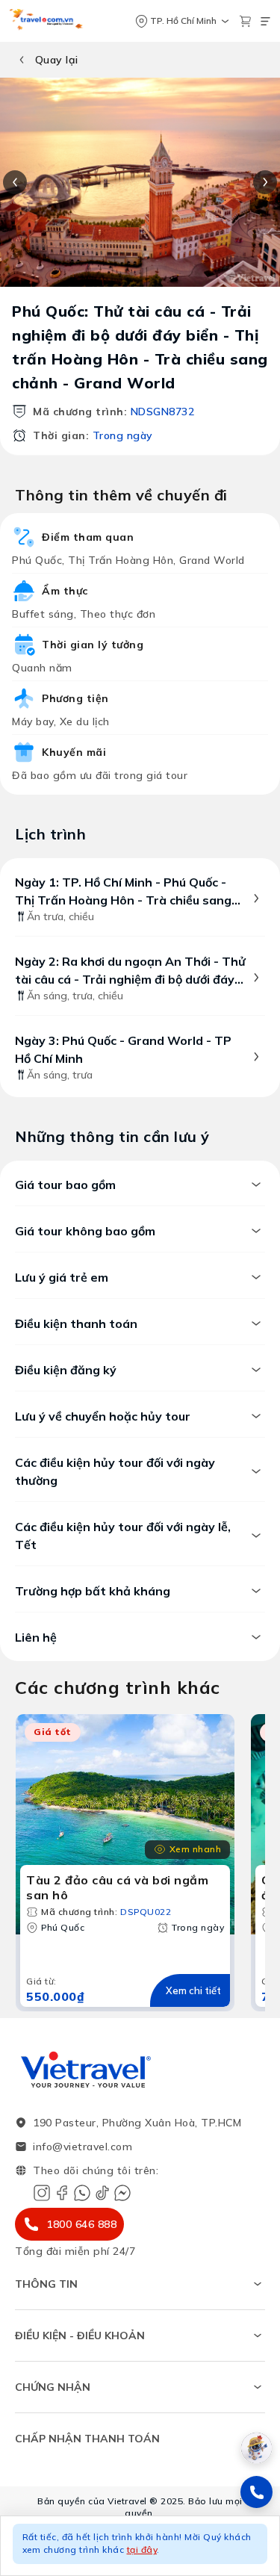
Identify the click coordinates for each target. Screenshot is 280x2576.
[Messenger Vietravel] (122, 2193)
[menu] (265, 21)
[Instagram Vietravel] (42, 2193)
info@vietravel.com (83, 2147)
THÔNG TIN (46, 2284)
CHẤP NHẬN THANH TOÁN (87, 2439)
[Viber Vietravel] (82, 2193)
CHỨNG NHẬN (53, 2387)
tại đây (142, 2549)
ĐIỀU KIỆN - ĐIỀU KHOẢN (80, 2336)
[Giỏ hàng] (245, 21)
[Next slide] (265, 182)
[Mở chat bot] (256, 2448)
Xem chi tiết (193, 1990)
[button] (140, 2546)
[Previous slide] (15, 182)
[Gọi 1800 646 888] (256, 2492)
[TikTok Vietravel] (102, 2193)
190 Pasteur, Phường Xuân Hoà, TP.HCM (137, 2123)
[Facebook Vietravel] (62, 2193)
